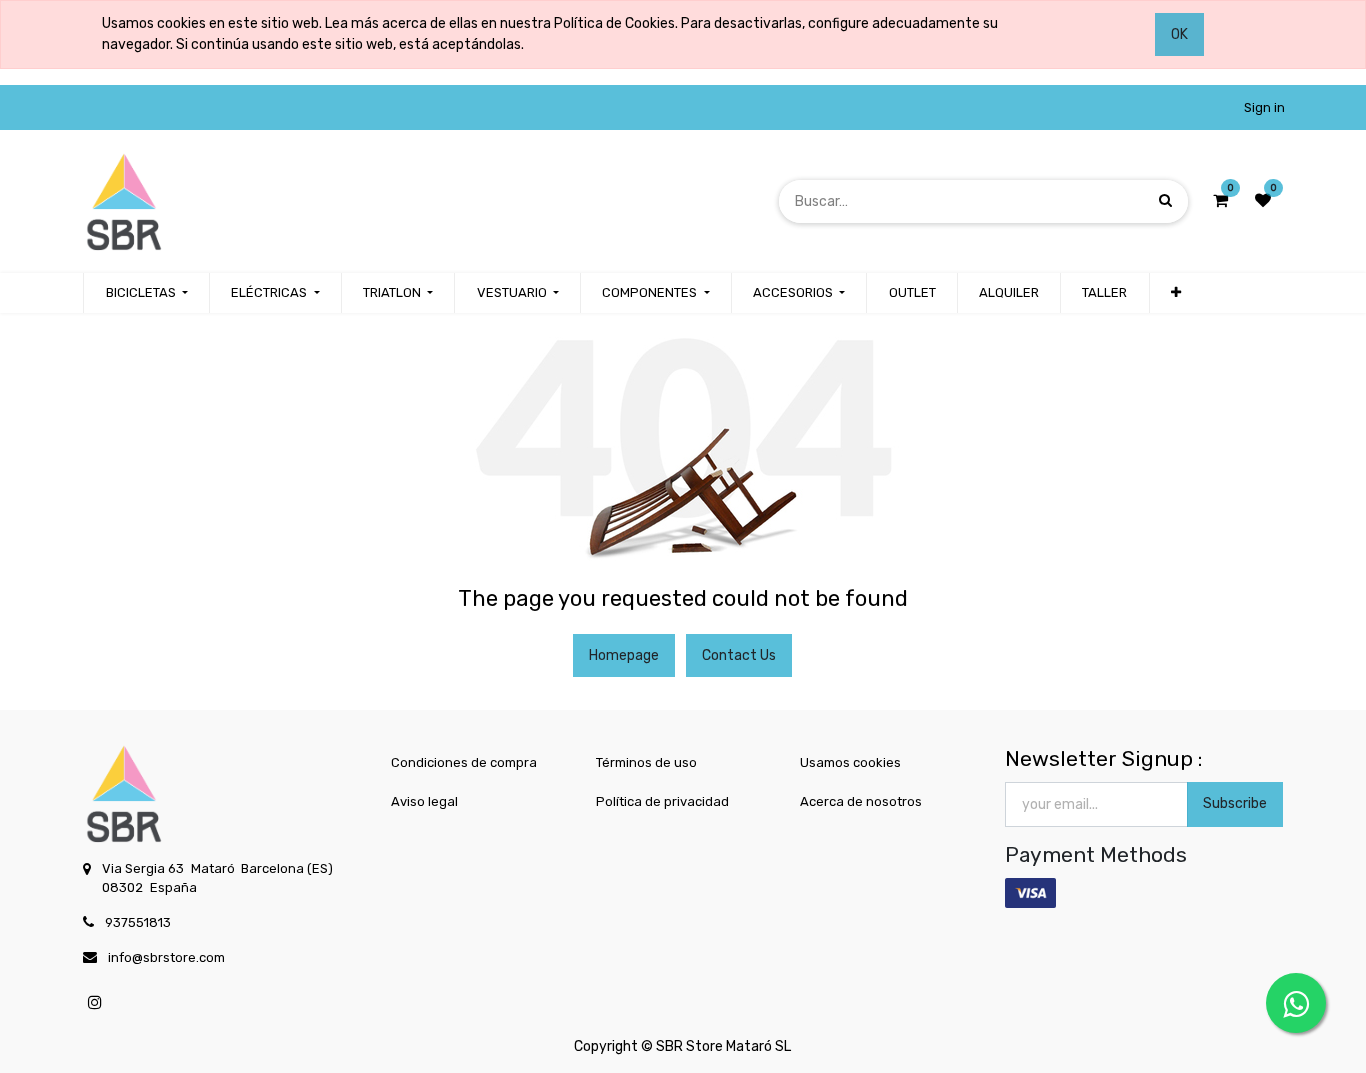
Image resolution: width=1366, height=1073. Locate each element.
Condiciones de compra (464, 762)
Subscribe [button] (1235, 803)
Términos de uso (646, 762)
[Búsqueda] (1165, 200)
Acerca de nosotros (861, 801)
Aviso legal (424, 801)
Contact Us (739, 655)
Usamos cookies (850, 762)
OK (1179, 34)
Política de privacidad (662, 801)
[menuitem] (911, 293)
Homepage (624, 655)
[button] (1176, 293)
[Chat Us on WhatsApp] (1296, 1003)
